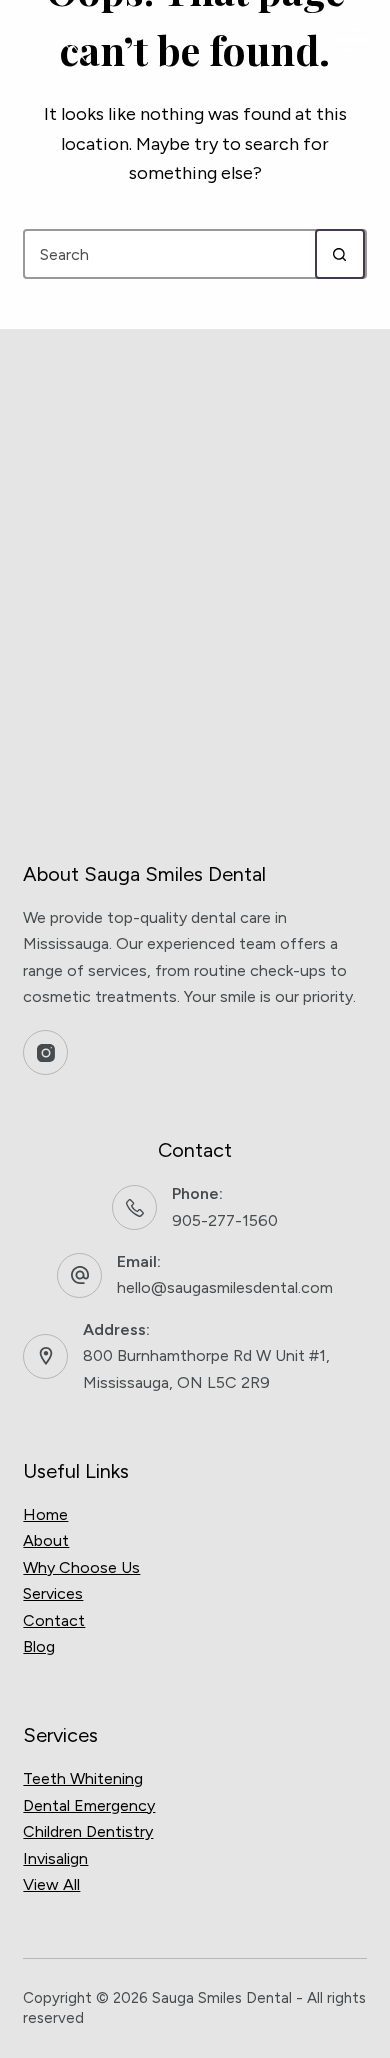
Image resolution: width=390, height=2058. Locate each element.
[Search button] (340, 254)
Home (45, 1514)
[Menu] (352, 40)
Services (53, 1593)
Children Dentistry (88, 1831)
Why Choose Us (81, 1567)
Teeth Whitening (83, 1778)
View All (51, 1884)
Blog (39, 1646)
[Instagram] (45, 1052)
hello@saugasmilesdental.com (225, 1287)
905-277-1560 (225, 1220)
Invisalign (55, 1858)
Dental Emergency (89, 1805)
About (46, 1540)
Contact (54, 1620)
